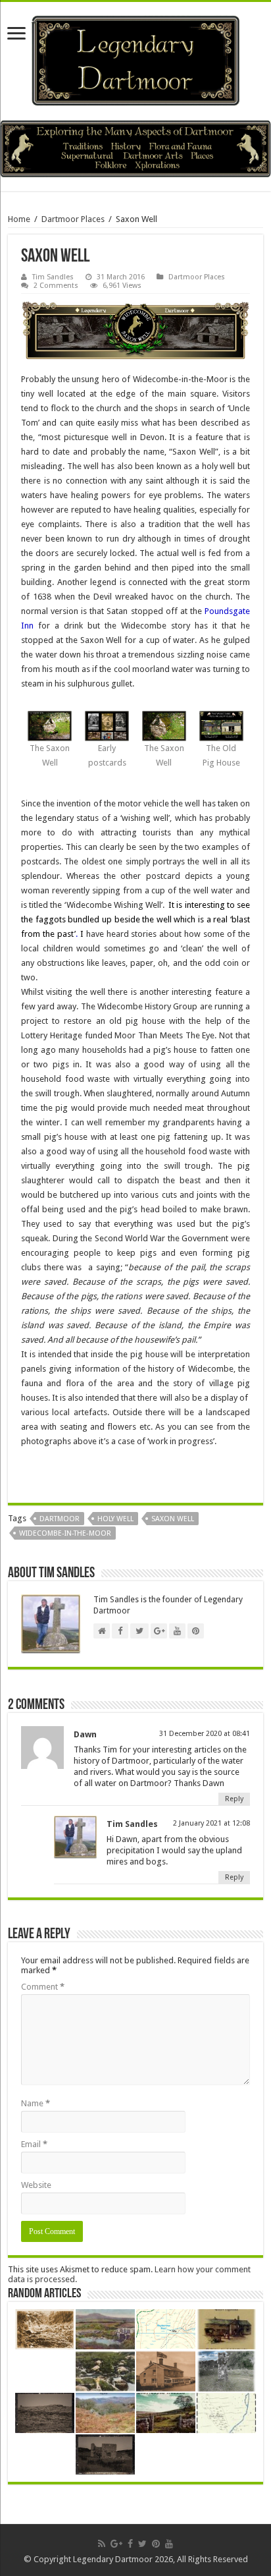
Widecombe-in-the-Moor (65, 1533)
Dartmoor (60, 1519)
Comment (43, 1987)
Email (34, 2144)
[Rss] (102, 2544)
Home (19, 219)
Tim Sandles (53, 277)
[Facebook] (130, 2544)
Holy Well (115, 1519)
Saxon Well (173, 1519)
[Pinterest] (156, 2544)
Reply (234, 1799)
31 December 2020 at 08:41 (205, 1734)
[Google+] (116, 2544)
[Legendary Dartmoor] (135, 59)
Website (36, 2185)
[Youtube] (169, 2544)
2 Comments (56, 286)
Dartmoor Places (73, 219)
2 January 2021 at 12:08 (211, 1823)
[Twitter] (142, 2544)
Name (36, 2103)
